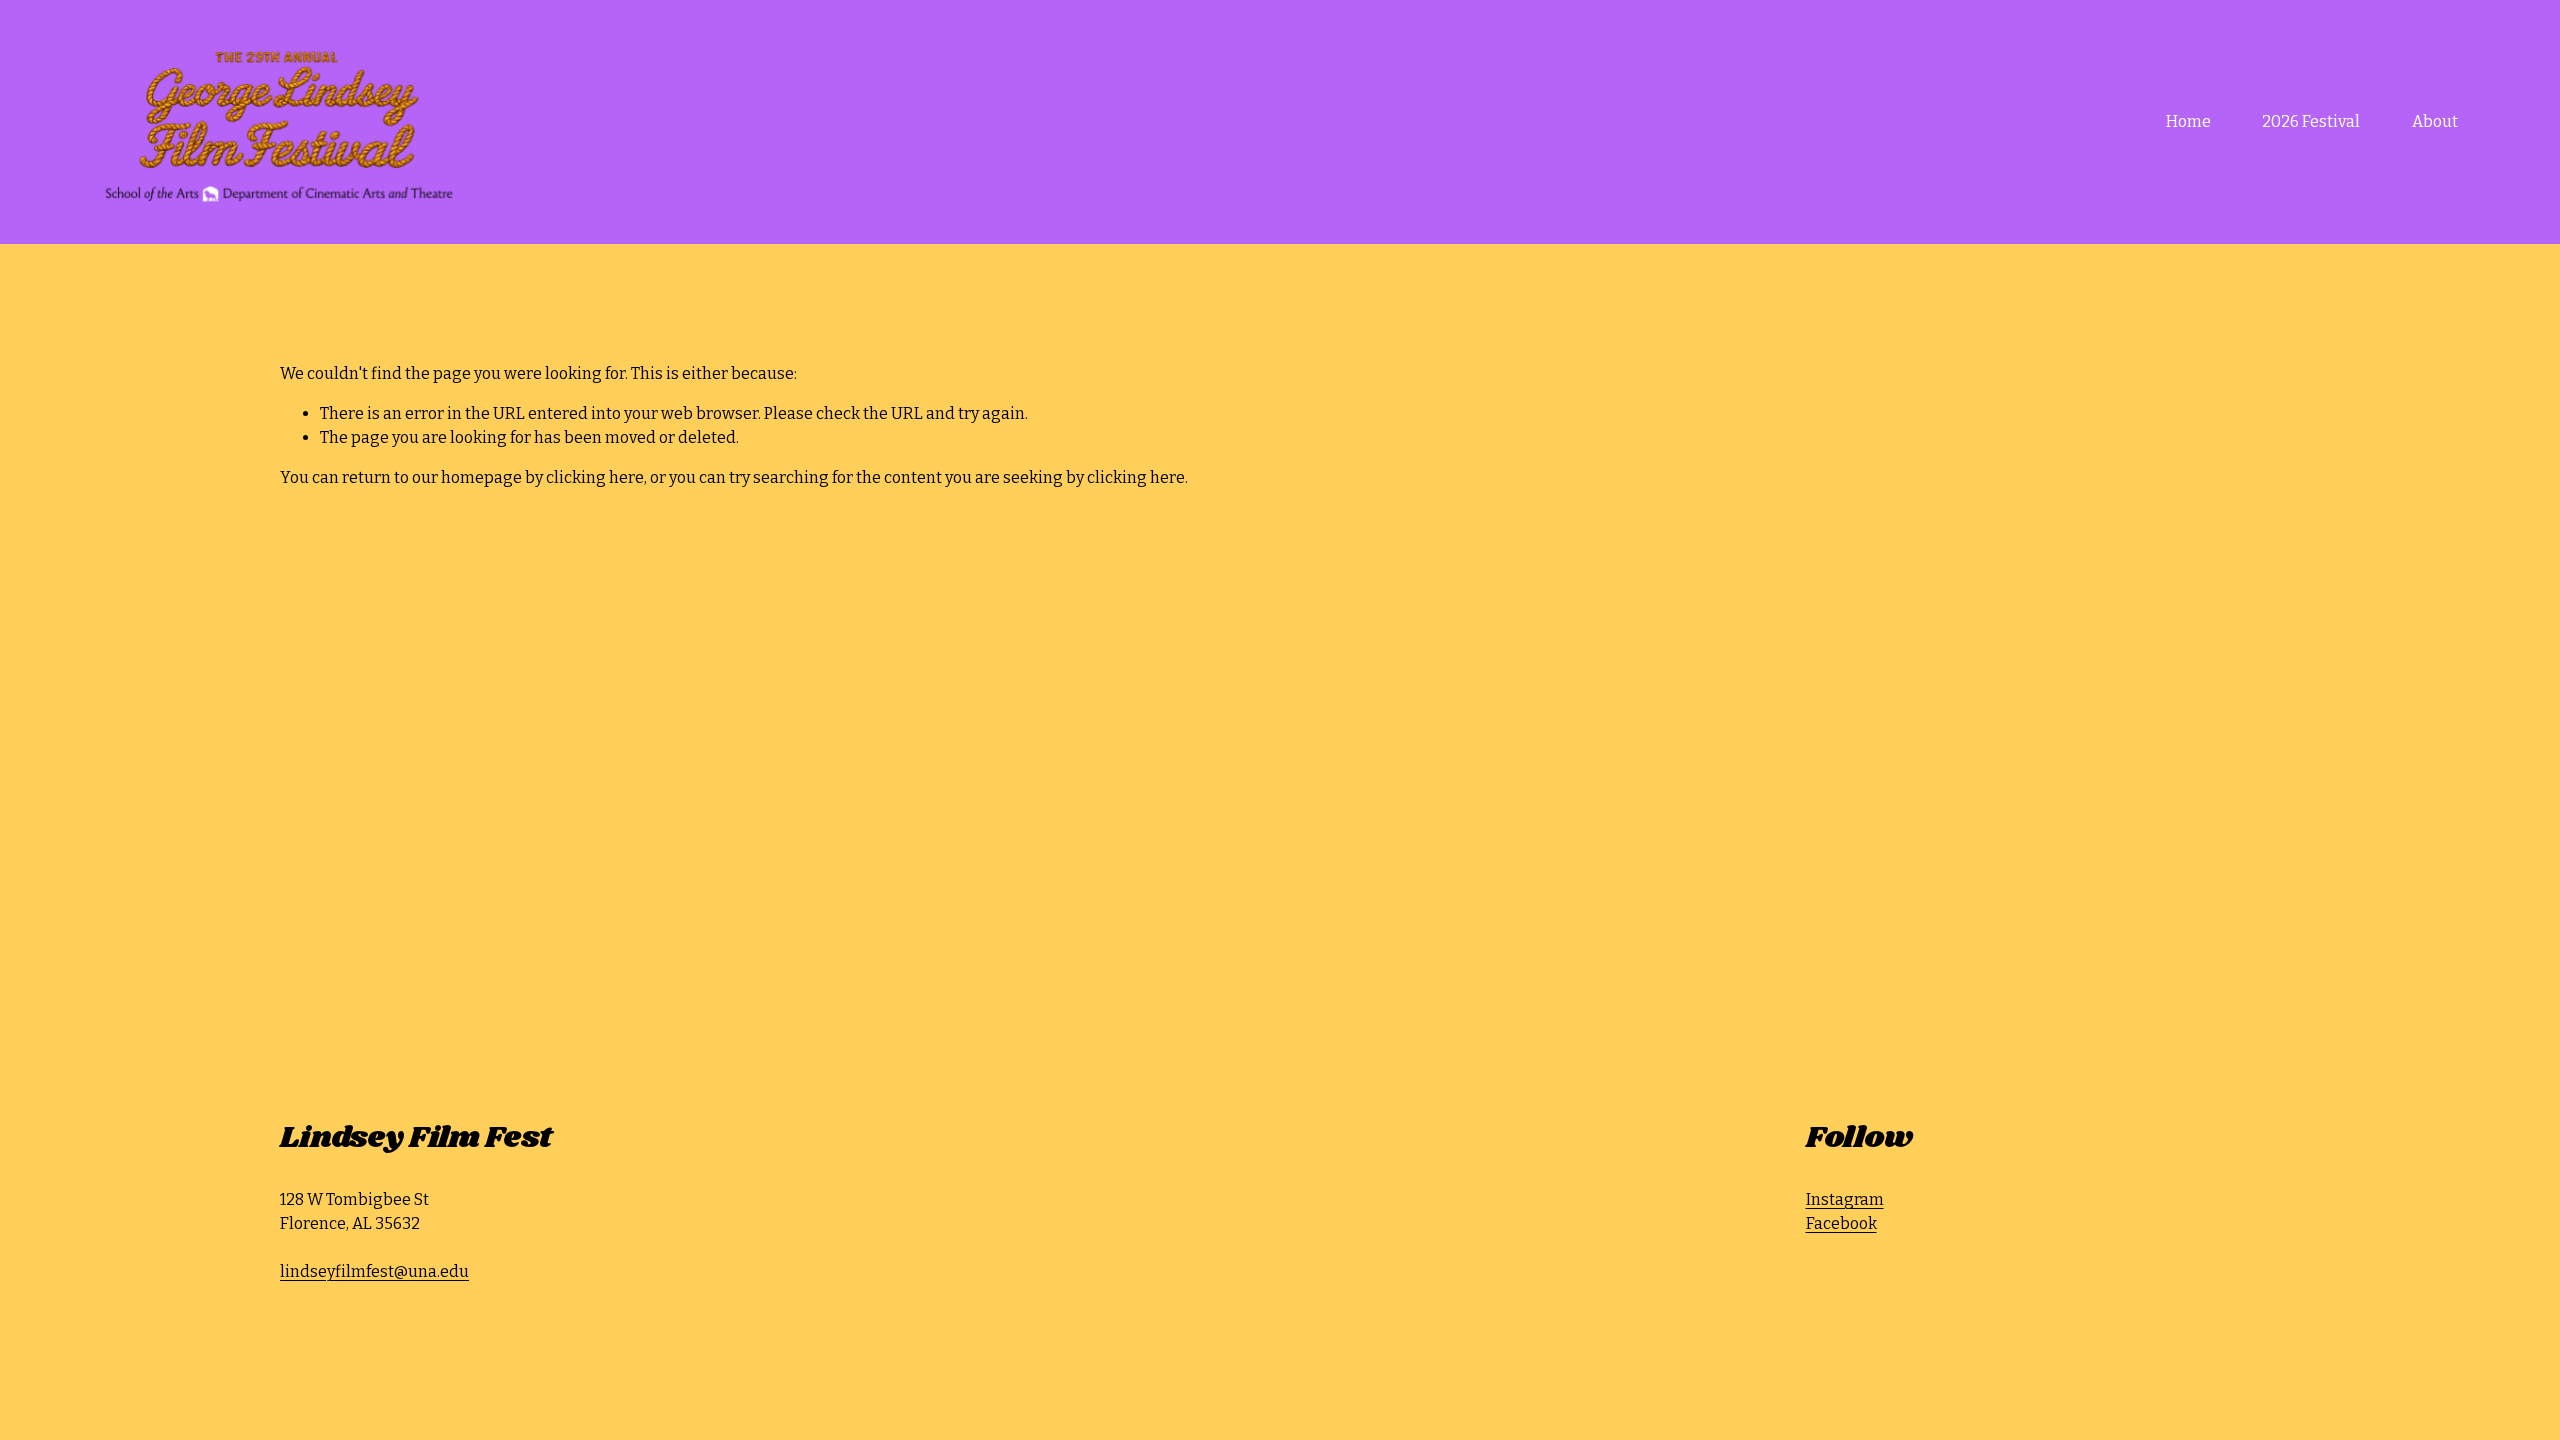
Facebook (1841, 1223)
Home (2188, 121)
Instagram (1845, 1199)
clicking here (595, 477)
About (2435, 121)
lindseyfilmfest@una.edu (374, 1271)
